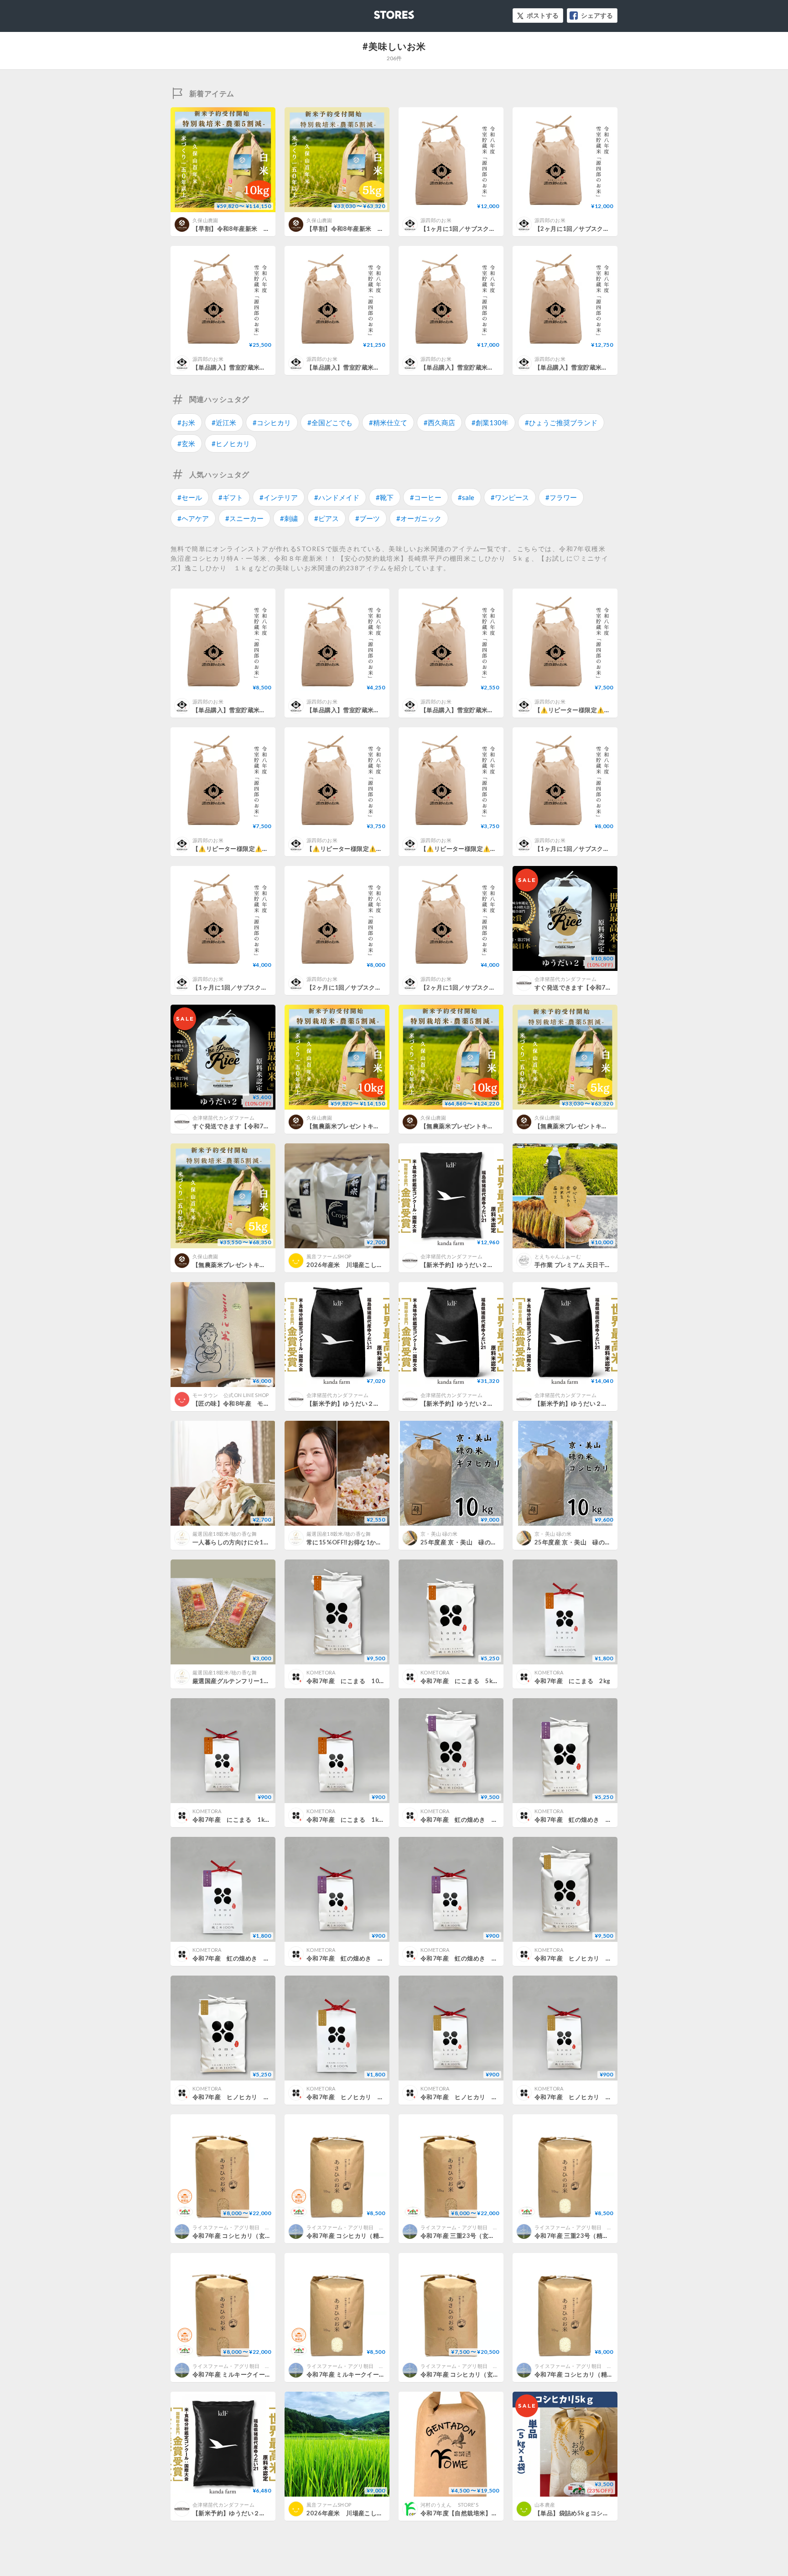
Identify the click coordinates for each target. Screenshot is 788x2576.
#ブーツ (368, 518)
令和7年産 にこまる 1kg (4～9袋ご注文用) (258, 1820)
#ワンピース (510, 497)
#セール (190, 497)
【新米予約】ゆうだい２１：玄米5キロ (360, 1403)
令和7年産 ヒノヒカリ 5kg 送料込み (249, 2097)
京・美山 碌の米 (439, 1534)
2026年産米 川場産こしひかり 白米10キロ (370, 2513)
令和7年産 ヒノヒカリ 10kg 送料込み (593, 1958)
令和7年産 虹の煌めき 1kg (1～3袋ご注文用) (489, 1958)
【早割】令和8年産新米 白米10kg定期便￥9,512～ (265, 229)
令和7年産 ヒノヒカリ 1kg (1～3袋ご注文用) (603, 2097)
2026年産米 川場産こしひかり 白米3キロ (368, 1265)
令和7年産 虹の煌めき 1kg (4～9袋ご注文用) (375, 1958)
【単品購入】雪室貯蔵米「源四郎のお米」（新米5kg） (382, 710)
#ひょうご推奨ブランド (561, 422)
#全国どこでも (330, 422)
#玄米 (186, 443)
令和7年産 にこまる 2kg (572, 1681)
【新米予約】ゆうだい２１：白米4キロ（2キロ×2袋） (267, 2513)
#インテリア (279, 497)
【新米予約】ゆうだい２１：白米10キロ (590, 1403)
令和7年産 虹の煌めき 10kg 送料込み (479, 1820)
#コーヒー (426, 497)
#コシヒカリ (272, 422)
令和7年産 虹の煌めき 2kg (233, 1958)
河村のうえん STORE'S (452, 2505)
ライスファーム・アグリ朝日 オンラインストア (249, 2227)
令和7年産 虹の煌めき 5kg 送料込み (591, 1820)
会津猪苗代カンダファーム (565, 979)
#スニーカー (244, 518)
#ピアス (327, 518)
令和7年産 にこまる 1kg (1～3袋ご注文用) (372, 1820)
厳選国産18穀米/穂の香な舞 (225, 1534)
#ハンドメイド (337, 497)
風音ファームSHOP (329, 1256)
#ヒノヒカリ (231, 443)
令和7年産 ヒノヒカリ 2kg (347, 2097)
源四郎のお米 (436, 220)
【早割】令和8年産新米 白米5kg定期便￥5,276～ (377, 229)
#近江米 (224, 422)
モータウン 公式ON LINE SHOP (231, 1395)
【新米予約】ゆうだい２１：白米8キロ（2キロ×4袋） (495, 1265)
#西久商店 (439, 422)
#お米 (186, 422)
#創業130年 (490, 422)
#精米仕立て (388, 422)
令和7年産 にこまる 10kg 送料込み (362, 1681)
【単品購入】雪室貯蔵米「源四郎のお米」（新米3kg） (496, 710)
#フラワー (561, 497)
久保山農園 (205, 220)
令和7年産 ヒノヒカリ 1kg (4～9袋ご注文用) (489, 2097)
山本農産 (545, 2505)
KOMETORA (321, 1672)
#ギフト (231, 497)
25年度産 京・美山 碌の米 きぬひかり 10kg (487, 1542)
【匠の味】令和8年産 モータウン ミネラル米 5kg (265, 1403)
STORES (379, 12)
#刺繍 (289, 518)
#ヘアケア (193, 518)
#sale (466, 497)
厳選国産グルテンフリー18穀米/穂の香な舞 (252, 1681)
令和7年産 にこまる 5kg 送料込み (474, 1681)
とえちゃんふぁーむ (558, 1256)
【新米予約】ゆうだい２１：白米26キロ (476, 1403)
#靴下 (385, 497)
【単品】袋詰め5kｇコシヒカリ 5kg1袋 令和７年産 (605, 2513)
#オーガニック (419, 518)
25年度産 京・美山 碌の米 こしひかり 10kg (601, 1542)
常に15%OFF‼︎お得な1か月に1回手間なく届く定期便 (380, 1542)
